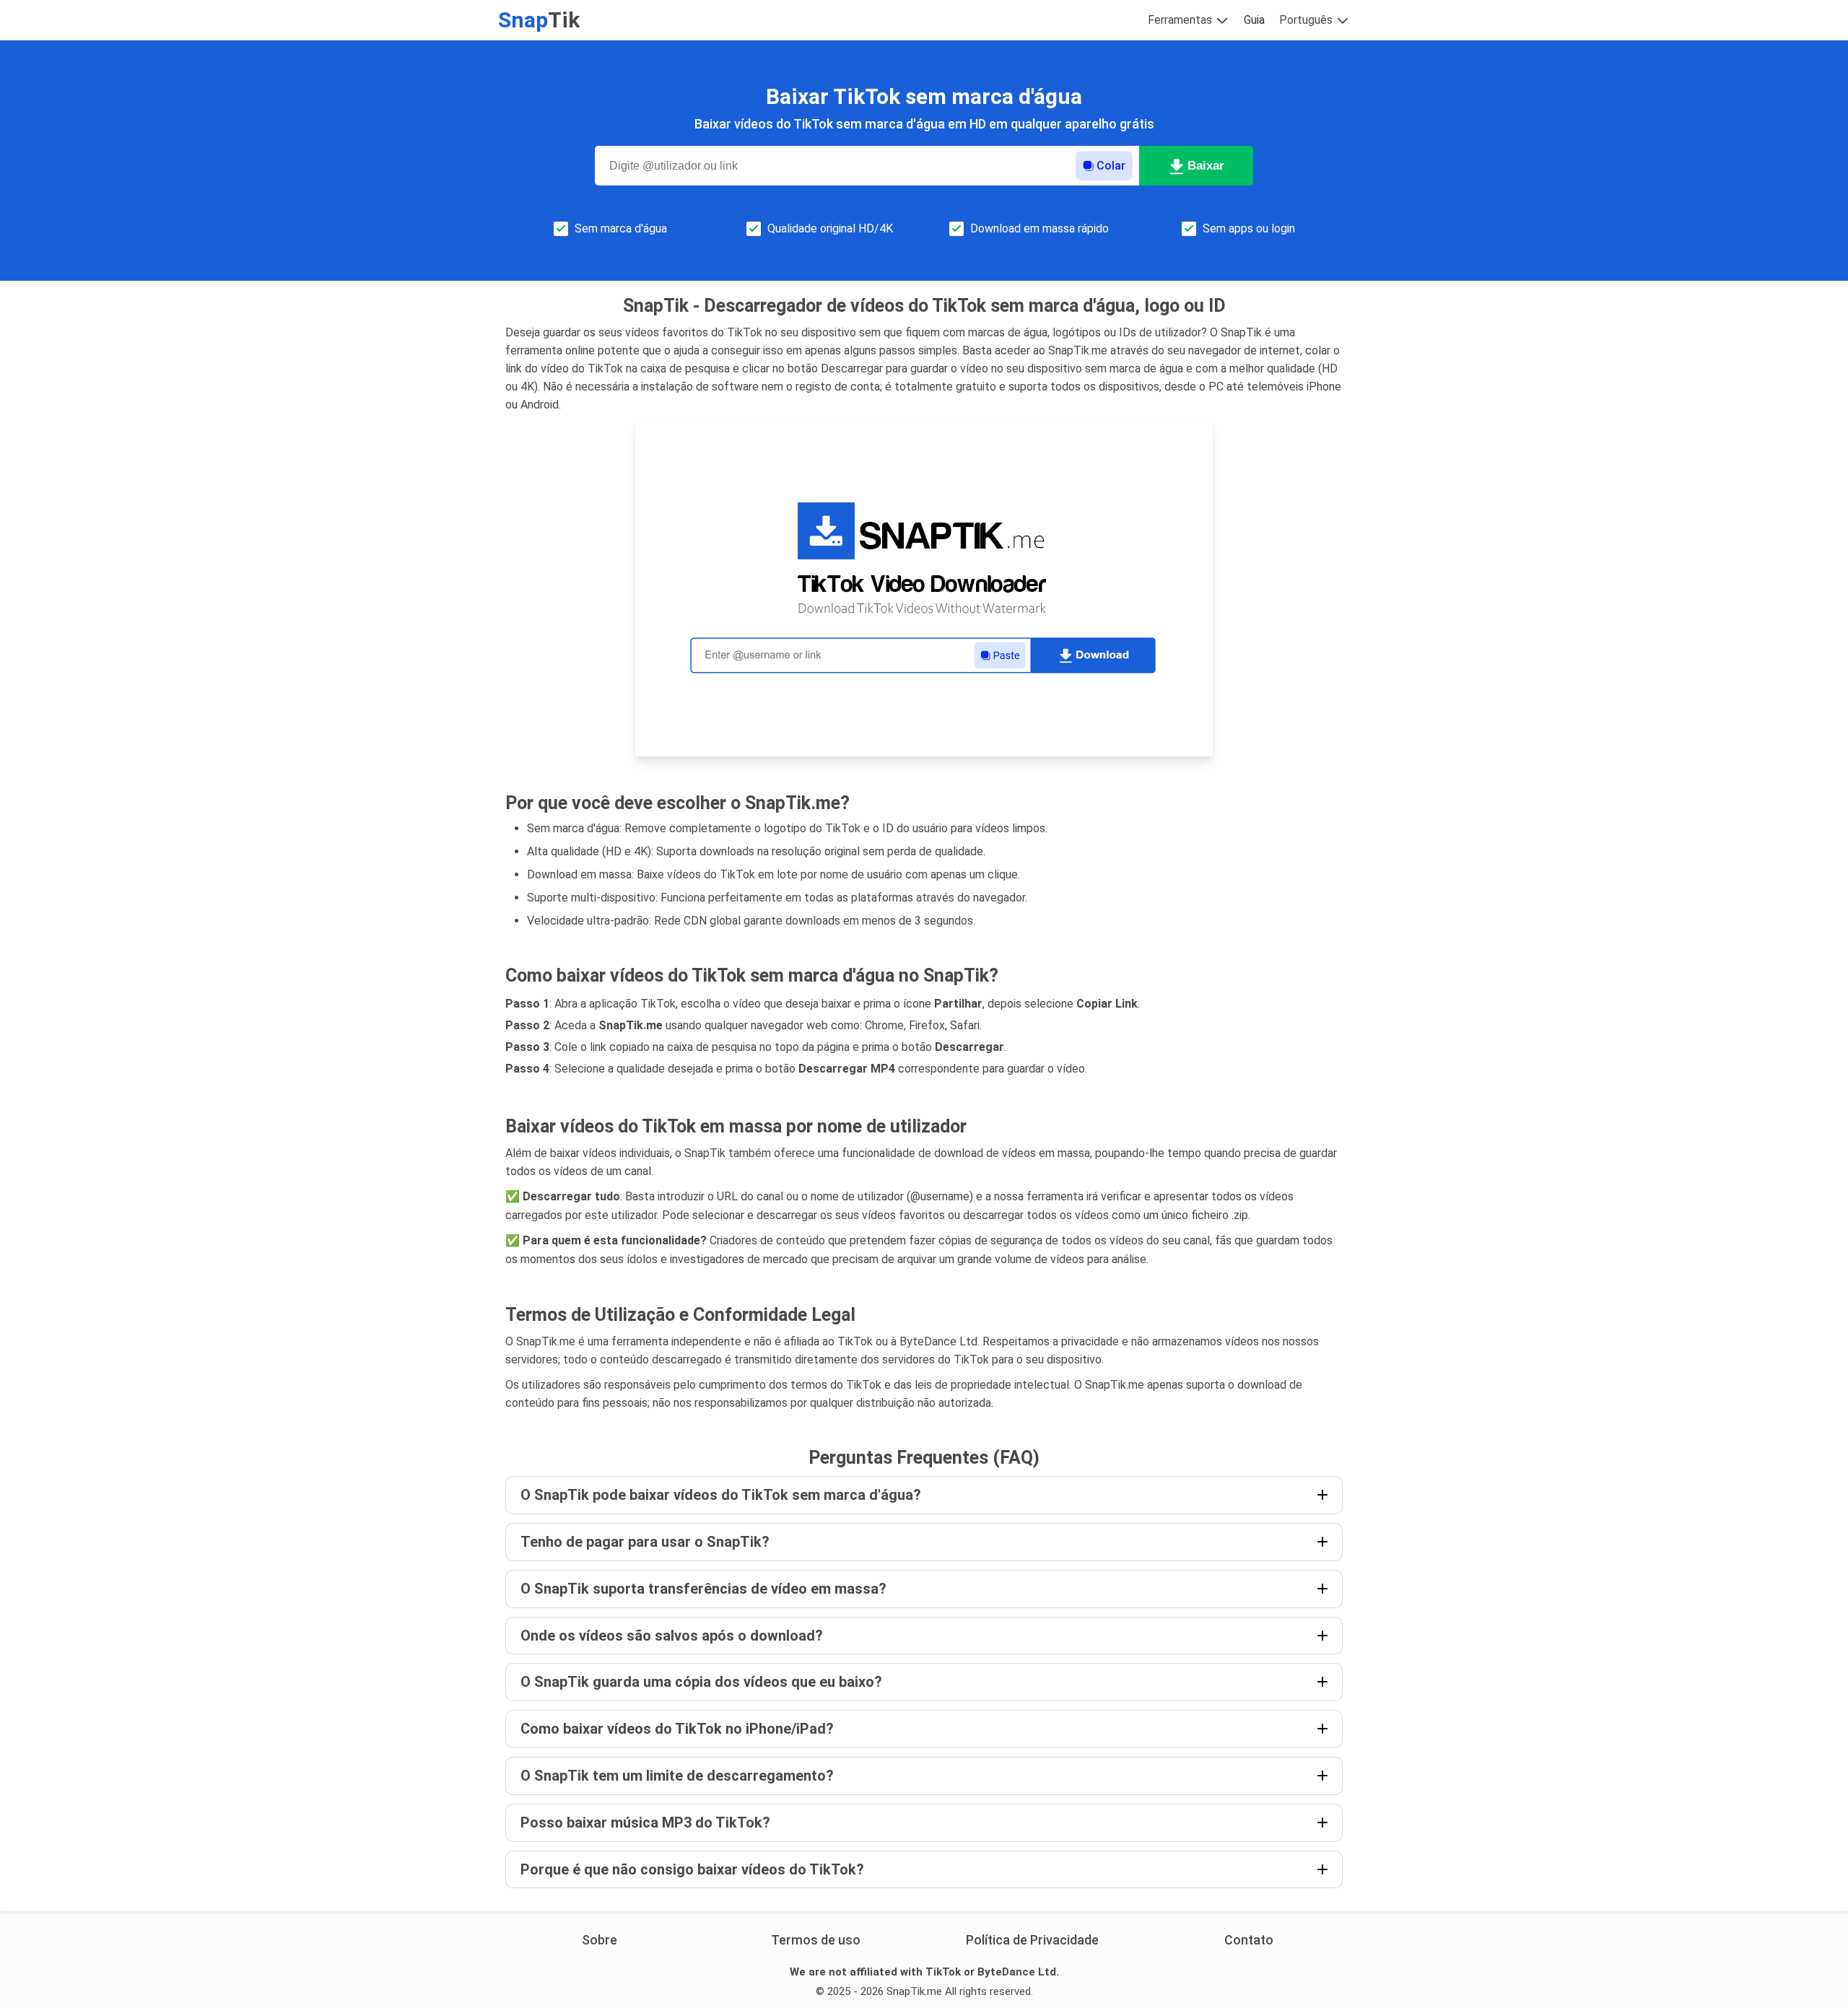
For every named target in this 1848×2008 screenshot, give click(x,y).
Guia (1254, 20)
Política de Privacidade (1032, 1940)
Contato (1249, 1940)
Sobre (600, 1940)
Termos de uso (816, 1940)
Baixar (1206, 166)
